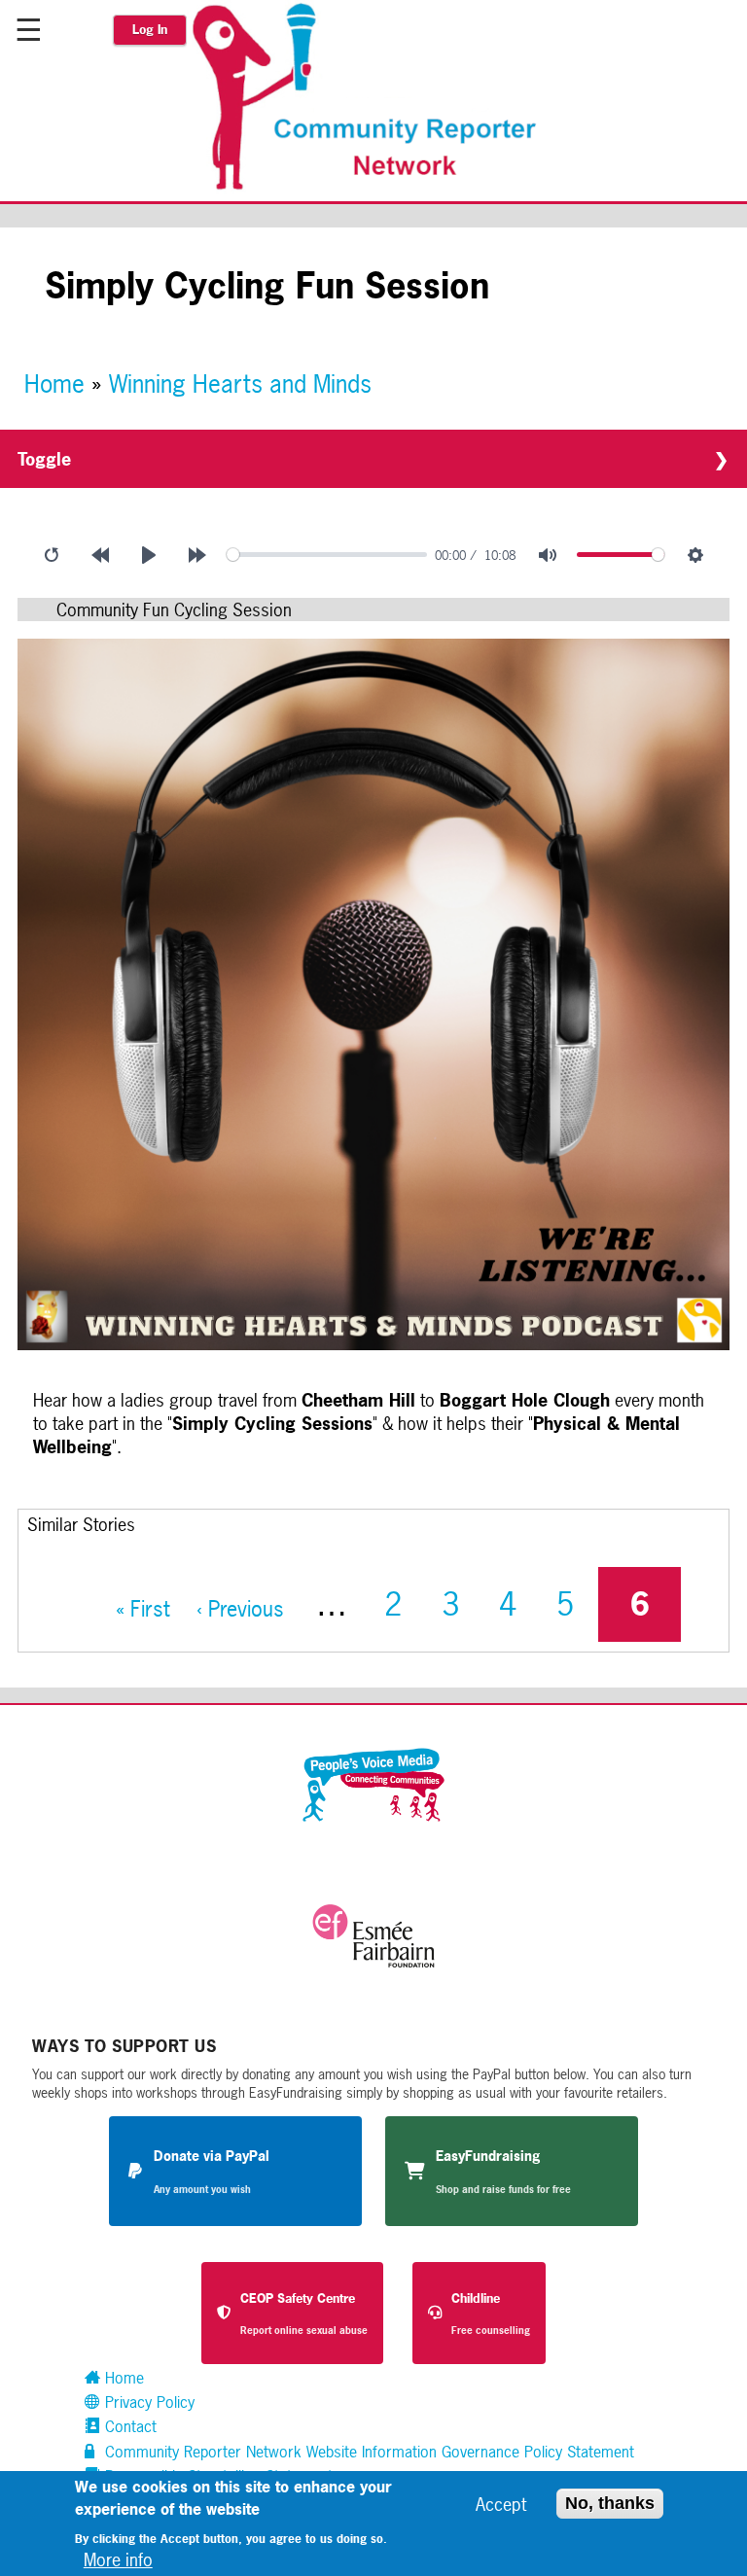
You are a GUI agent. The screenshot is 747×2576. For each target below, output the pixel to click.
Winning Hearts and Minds (240, 384)
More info (118, 2559)
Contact (128, 2426)
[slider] (327, 555)
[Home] (374, 188)
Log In (150, 30)
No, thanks (610, 2503)
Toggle (44, 459)
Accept (501, 2504)
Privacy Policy (147, 2402)
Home (54, 384)
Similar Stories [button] (81, 1524)
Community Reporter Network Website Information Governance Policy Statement (367, 2452)
